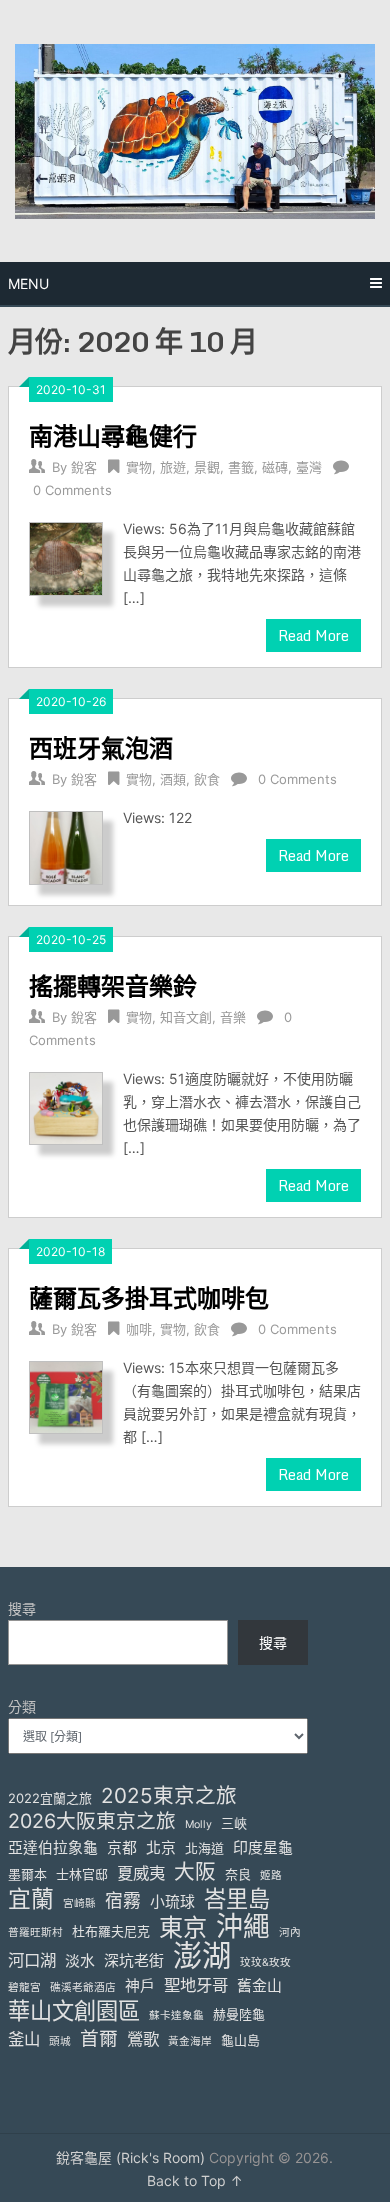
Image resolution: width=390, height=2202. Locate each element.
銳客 (84, 467)
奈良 (238, 1874)
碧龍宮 (24, 1987)
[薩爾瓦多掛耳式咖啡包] (66, 1395)
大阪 (195, 1871)
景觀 (207, 467)
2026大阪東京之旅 (92, 1821)
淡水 (80, 1961)
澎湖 (202, 1955)
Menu (28, 283)
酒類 (173, 779)
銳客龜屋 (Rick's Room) (130, 2157)
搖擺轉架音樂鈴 (113, 985)
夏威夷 (141, 1873)
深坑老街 (134, 1961)
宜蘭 (31, 1899)
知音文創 (186, 1017)
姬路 (271, 1875)
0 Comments (72, 490)
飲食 (207, 779)
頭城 (60, 2041)
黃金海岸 (190, 2041)
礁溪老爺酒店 (83, 1987)
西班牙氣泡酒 (101, 747)
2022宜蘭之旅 (50, 1798)
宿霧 (123, 1900)
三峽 (234, 1823)
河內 (290, 1932)
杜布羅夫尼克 (111, 1931)
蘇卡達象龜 (176, 2015)
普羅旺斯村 (35, 1932)
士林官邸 (82, 1874)
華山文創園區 (74, 2010)
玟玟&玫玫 (265, 1962)
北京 (161, 1848)
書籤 (241, 467)
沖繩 (243, 1926)
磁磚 (275, 467)
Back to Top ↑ (195, 2180)
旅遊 (173, 467)
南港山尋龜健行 (113, 435)
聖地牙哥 (196, 1985)
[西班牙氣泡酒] (66, 845)
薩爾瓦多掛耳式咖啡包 (149, 1297)
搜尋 (22, 1608)
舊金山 (259, 1986)
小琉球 (172, 1902)
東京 (183, 1927)
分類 (22, 1706)
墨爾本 (27, 1874)
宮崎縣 (79, 1903)
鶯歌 (143, 2039)
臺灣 (309, 467)
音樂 (233, 1017)
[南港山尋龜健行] (66, 556)
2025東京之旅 (169, 1795)
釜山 (24, 2039)
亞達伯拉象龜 (53, 1848)
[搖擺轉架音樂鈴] (66, 1106)
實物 (139, 467)
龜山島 (240, 2040)
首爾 (99, 2038)
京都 (122, 1848)
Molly (198, 1824)
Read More (313, 635)
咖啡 (139, 1329)
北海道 (204, 1848)
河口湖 (32, 1960)
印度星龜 (263, 1848)
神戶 (140, 1986)
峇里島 (237, 1898)
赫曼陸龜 (239, 2014)
